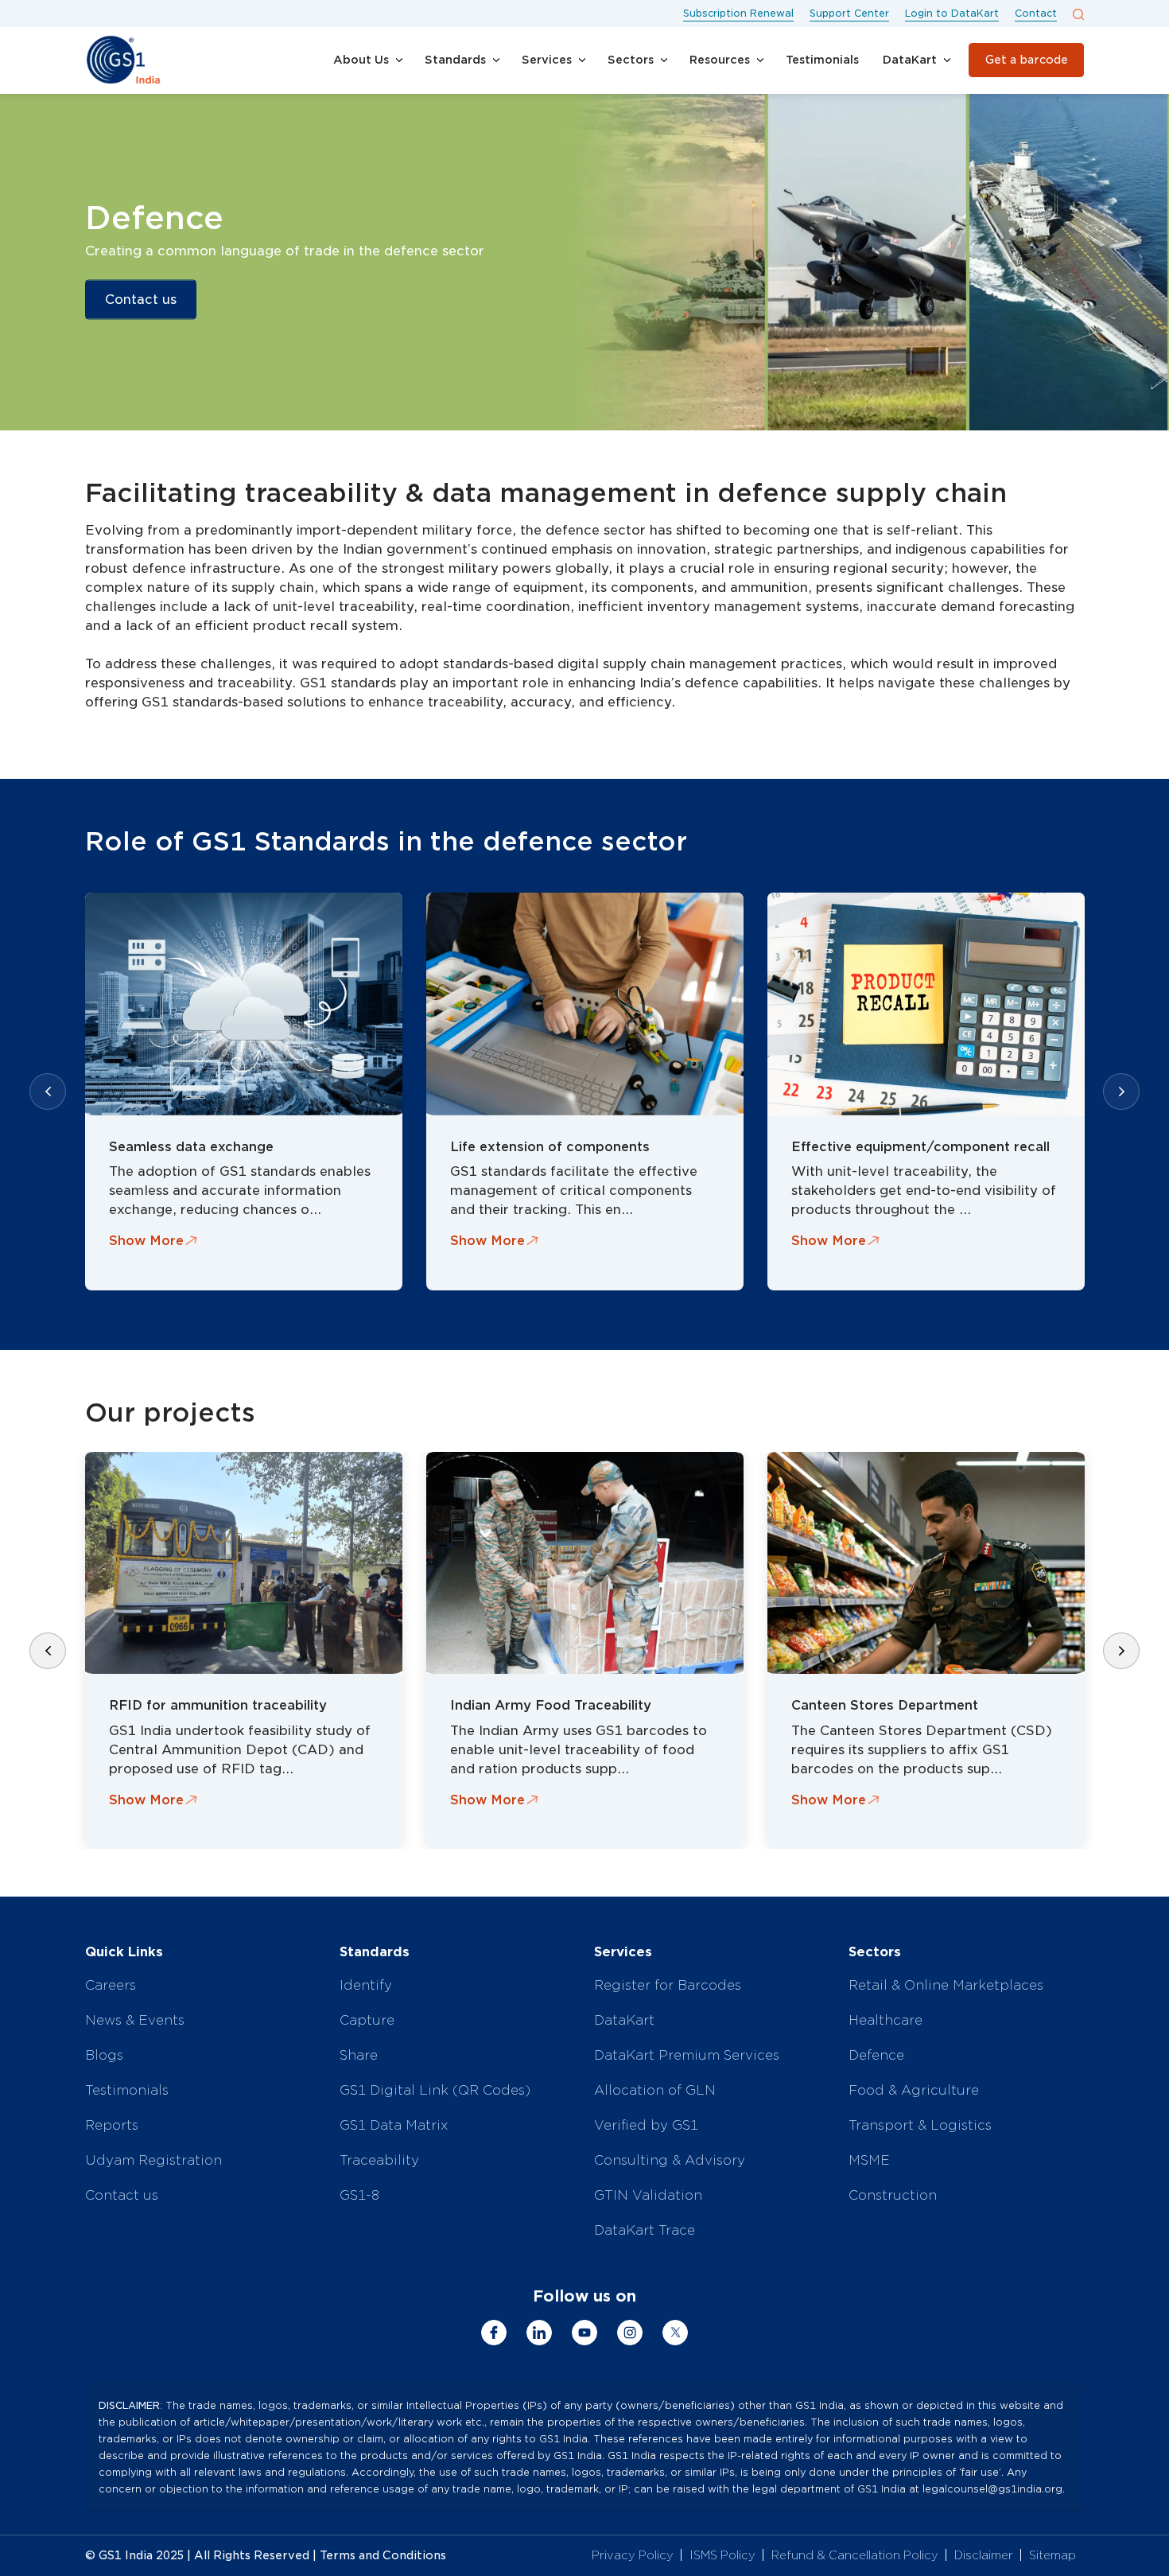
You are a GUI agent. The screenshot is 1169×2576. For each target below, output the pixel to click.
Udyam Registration (153, 2160)
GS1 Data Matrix (394, 2125)
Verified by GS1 (646, 2125)
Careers (111, 1985)
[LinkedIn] (539, 2333)
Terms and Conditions (383, 2555)
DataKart (624, 2020)
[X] (675, 2333)
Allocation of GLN (655, 2090)
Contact (1036, 13)
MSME (869, 2160)
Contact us (141, 300)
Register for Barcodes (668, 1985)
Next (1121, 1091)
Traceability (379, 2160)
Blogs (104, 2055)
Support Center (849, 13)
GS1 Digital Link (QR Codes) (435, 2090)
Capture (367, 2020)
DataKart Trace (645, 2230)
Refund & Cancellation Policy (855, 2555)
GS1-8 (359, 2195)
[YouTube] (584, 2333)
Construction (893, 2195)
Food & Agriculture (914, 2090)
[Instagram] (630, 2333)
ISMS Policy (722, 2555)
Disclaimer (984, 2555)
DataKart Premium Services (687, 2055)
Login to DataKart (952, 13)
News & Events (135, 2020)
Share (359, 2055)
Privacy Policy (633, 2555)
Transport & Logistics (920, 2125)
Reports (112, 2125)
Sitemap (1052, 2555)
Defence (876, 2055)
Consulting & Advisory (670, 2160)
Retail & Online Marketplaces (946, 1985)
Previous (48, 1091)
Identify (366, 1985)
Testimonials (127, 2090)
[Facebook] (494, 2333)
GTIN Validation (648, 2195)
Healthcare (885, 2020)
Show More (146, 1241)
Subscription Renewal (738, 13)
